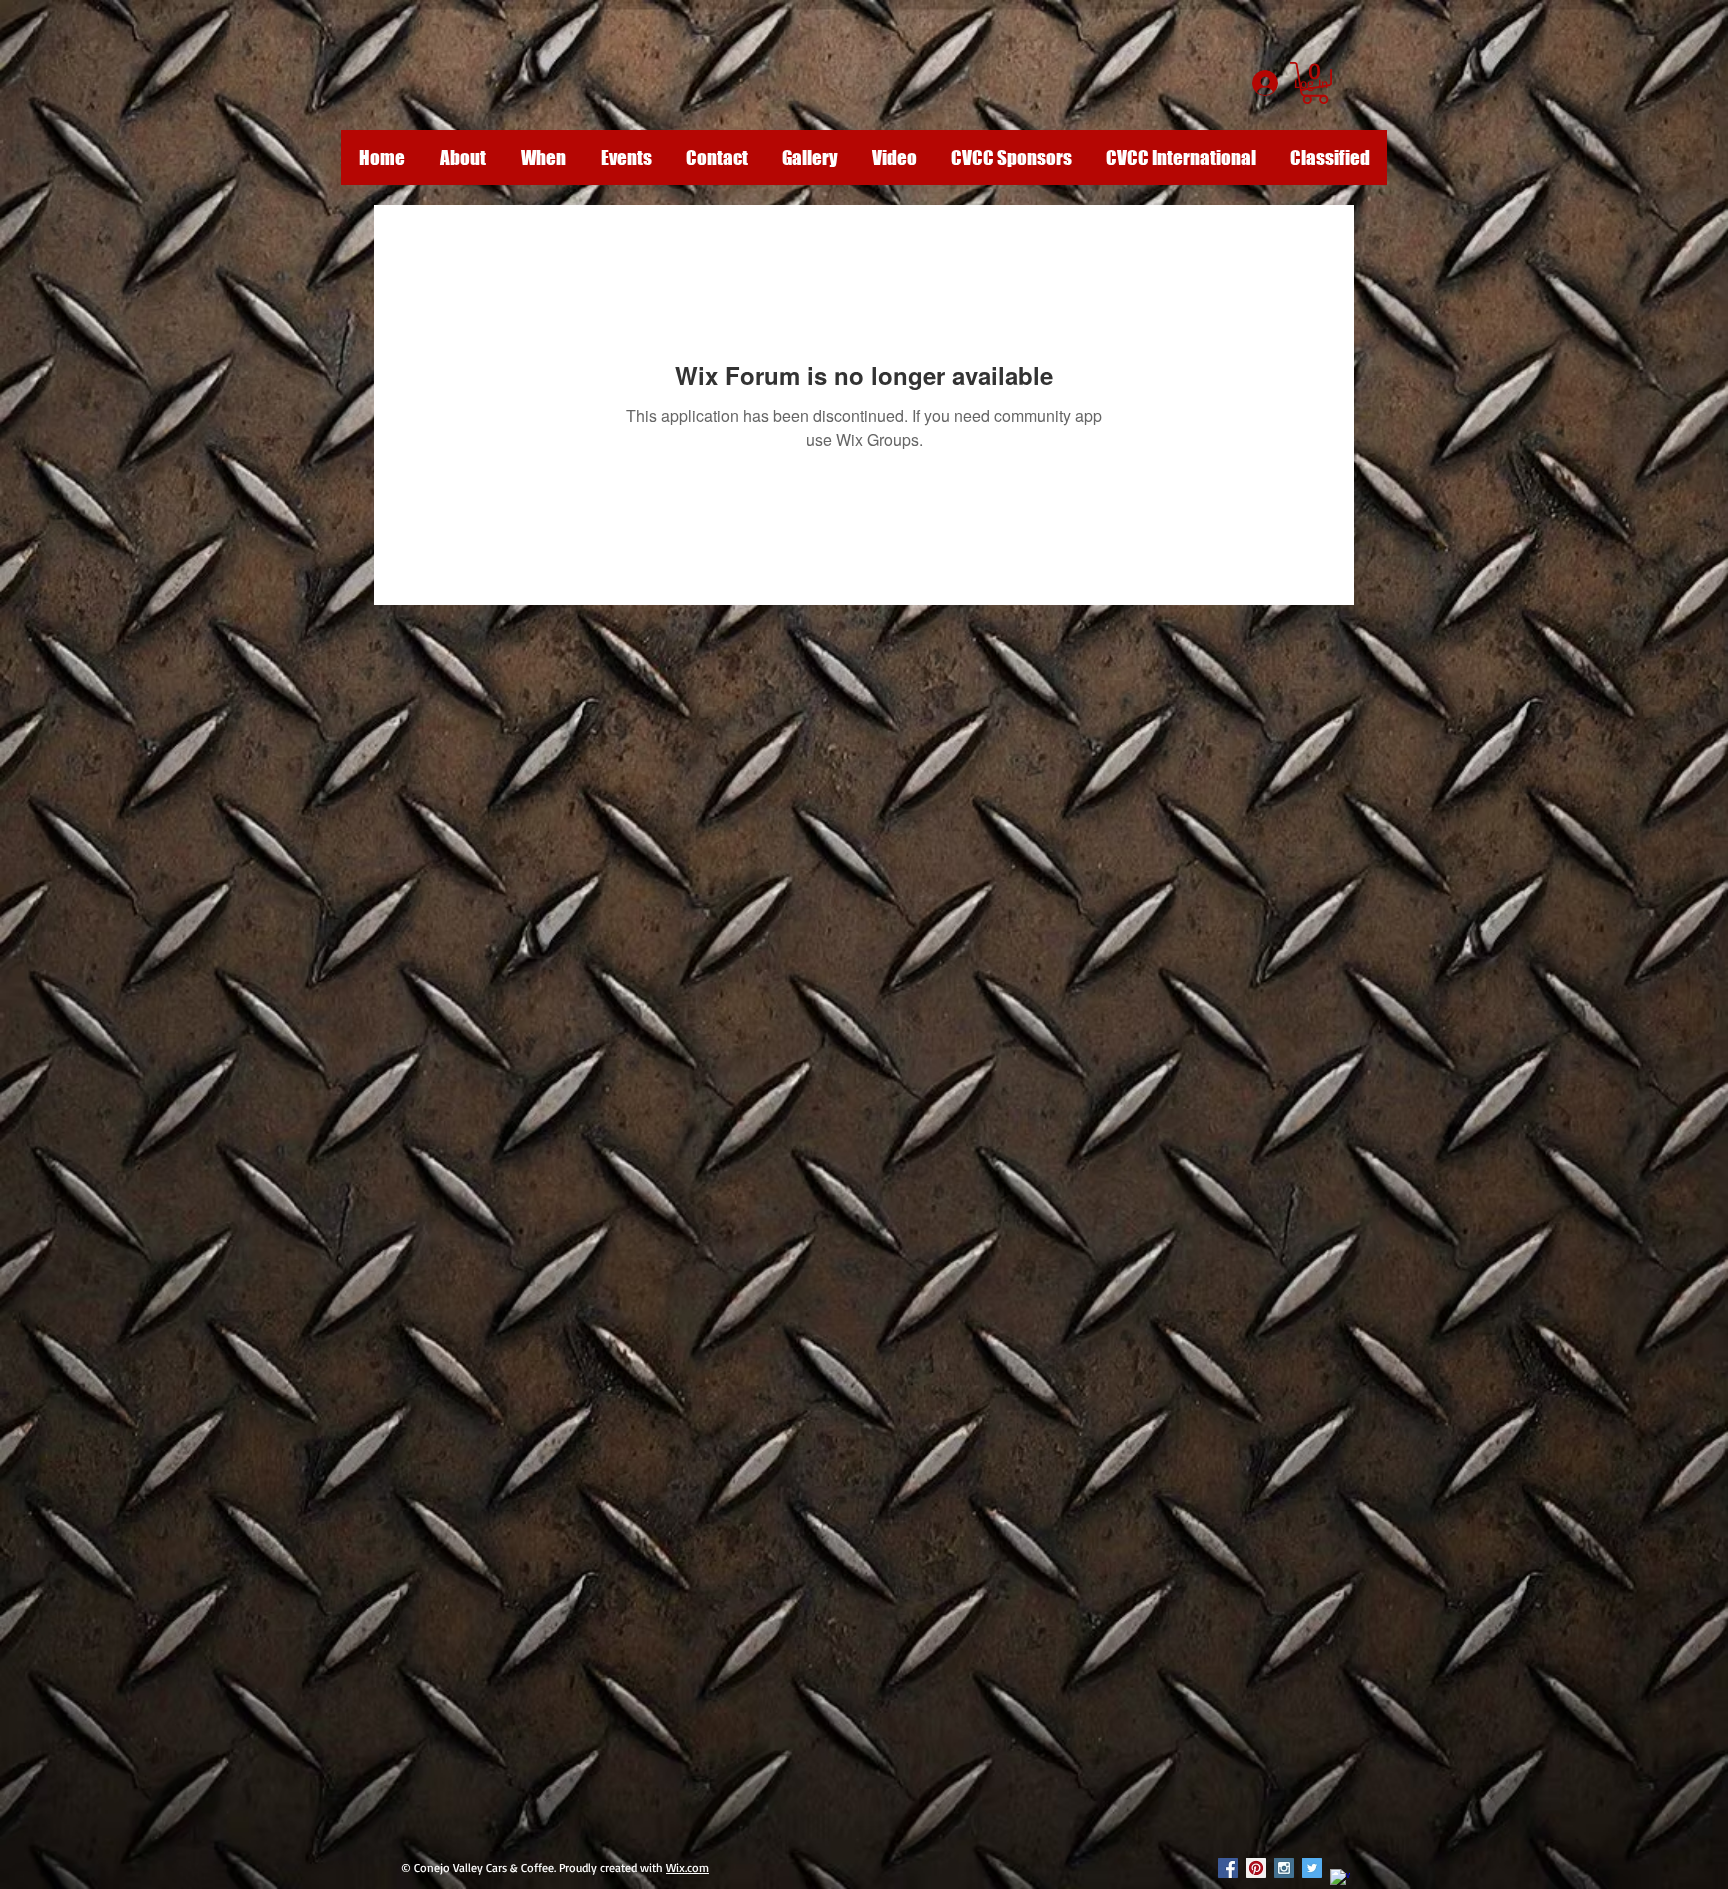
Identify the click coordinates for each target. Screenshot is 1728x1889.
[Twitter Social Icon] (1312, 1868)
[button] (1315, 83)
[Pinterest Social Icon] (1256, 1868)
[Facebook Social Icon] (1228, 1868)
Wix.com (687, 1867)
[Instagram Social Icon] (1284, 1868)
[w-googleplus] (1340, 1879)
